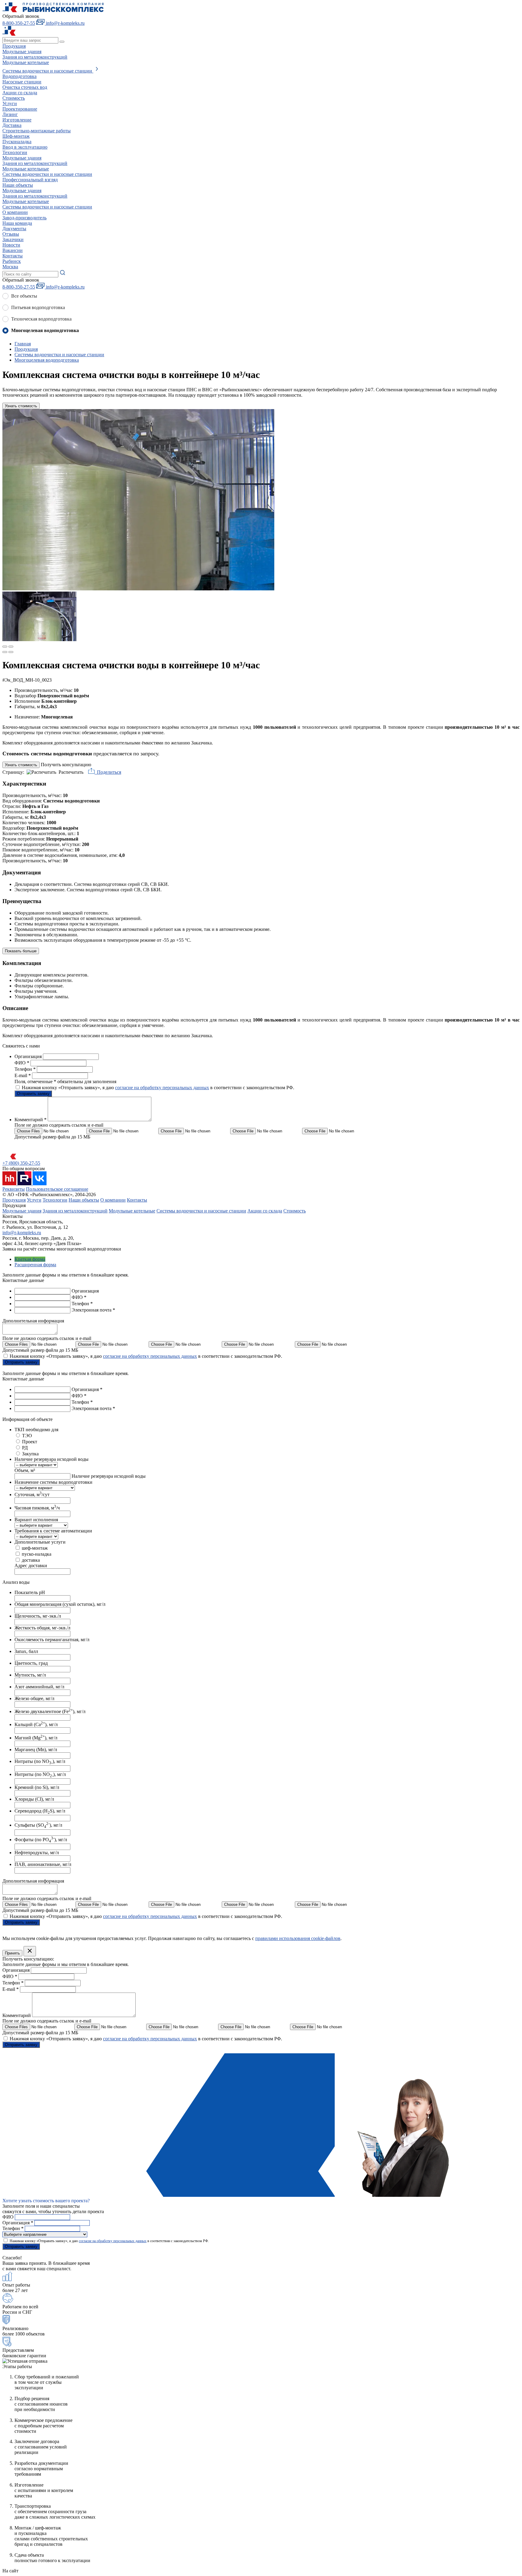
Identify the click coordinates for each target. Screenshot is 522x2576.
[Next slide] (11, 647)
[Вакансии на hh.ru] (10, 1184)
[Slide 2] (11, 652)
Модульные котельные (132, 1211)
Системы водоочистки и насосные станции (201, 1211)
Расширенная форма (35, 1265)
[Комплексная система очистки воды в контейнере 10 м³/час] (138, 589)
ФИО (22, 1063)
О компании (15, 212)
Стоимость (295, 1211)
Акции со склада (265, 1211)
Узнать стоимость (21, 406)
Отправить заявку (33, 1094)
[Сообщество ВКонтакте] (40, 1184)
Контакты (13, 256)
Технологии (15, 152)
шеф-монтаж (35, 1548)
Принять (12, 1953)
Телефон (25, 1069)
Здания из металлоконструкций (75, 1211)
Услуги (10, 103)
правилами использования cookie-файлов (298, 1938)
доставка (31, 1560)
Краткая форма (30, 1259)
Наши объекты (18, 185)
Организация (29, 1056)
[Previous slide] (5, 647)
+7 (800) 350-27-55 (21, 1163)
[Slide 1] (5, 652)
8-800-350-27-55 (19, 23)
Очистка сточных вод (25, 87)
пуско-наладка (37, 1554)
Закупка (30, 1454)
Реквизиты (14, 1189)
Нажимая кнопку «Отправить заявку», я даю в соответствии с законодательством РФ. (158, 1088)
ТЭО (27, 1436)
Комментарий (31, 1120)
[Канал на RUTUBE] (25, 1184)
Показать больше (21, 951)
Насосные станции (22, 82)
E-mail (23, 1075)
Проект (30, 1442)
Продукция (14, 46)
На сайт (10, 2571)
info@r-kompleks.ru (22, 1233)
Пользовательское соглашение (57, 1189)
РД (25, 1448)
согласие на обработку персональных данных (162, 1088)
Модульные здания (22, 1211)
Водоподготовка (19, 76)
